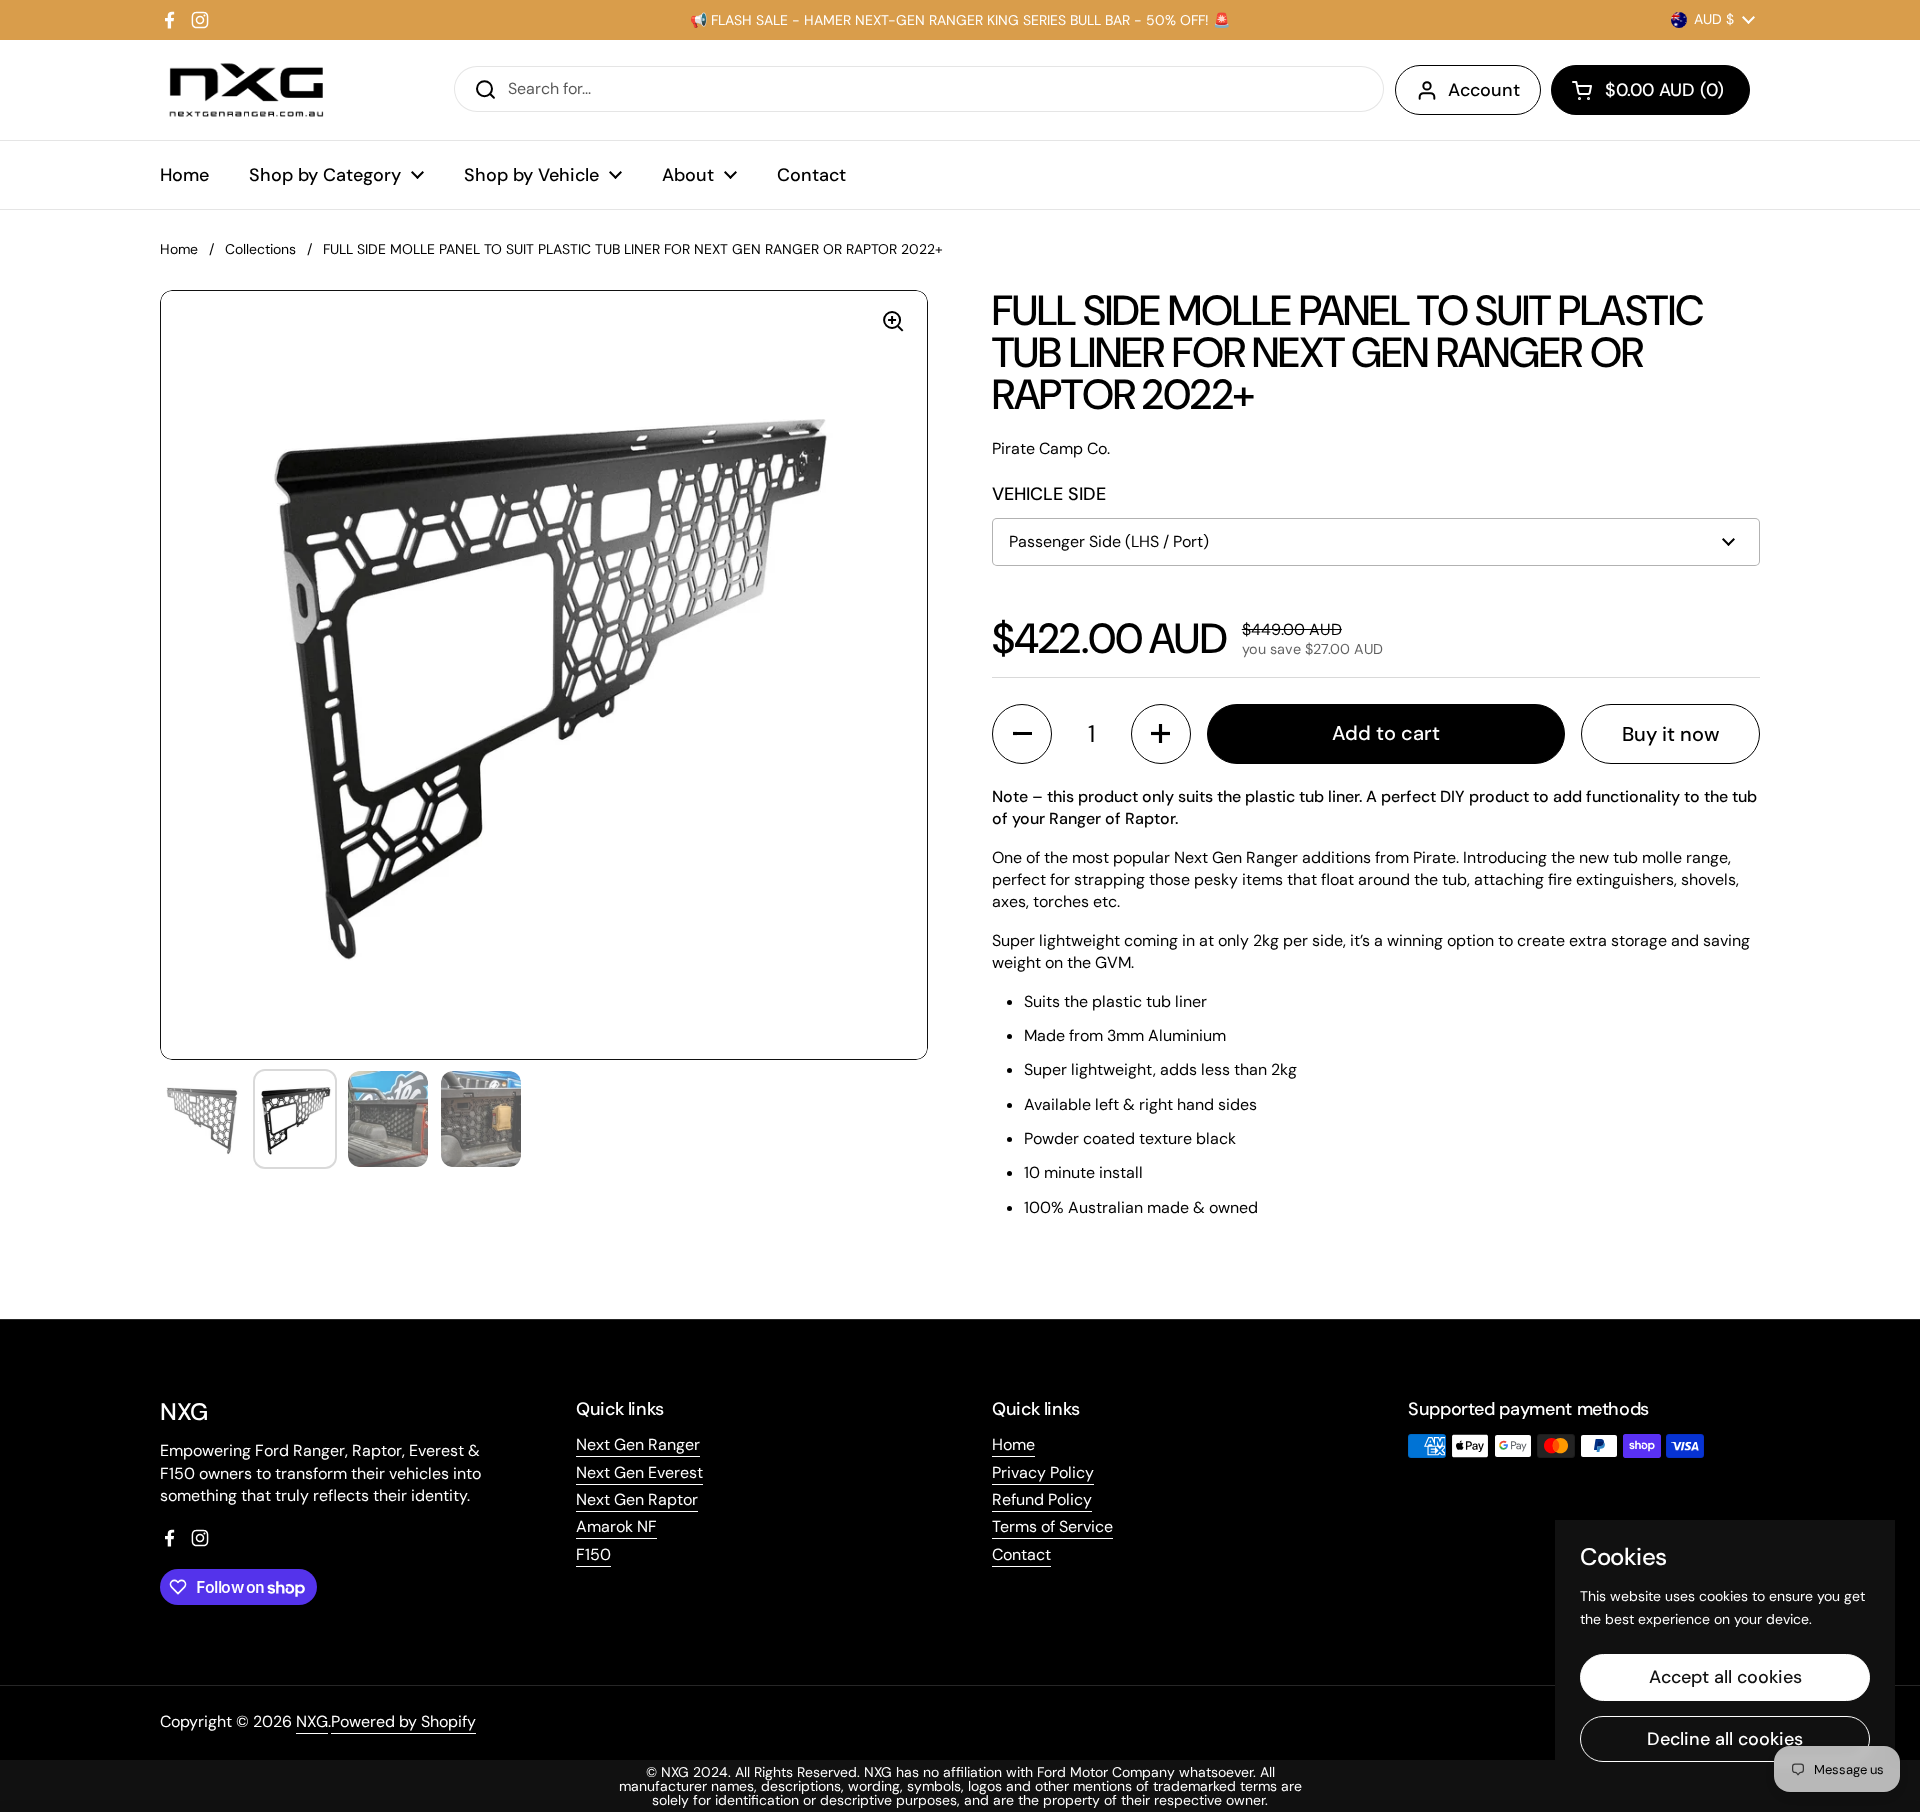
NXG (312, 1721)
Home (179, 249)
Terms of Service (1052, 1526)
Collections (260, 249)
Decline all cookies (1725, 1739)
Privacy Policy (1043, 1472)
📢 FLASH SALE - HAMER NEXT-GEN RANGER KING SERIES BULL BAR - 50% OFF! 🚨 (960, 20)
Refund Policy (1042, 1499)
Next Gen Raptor (637, 1499)
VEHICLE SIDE (1049, 494)
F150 (593, 1554)
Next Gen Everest (639, 1472)
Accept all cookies (1725, 1677)
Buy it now (1671, 734)
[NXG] (246, 90)
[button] (1650, 90)
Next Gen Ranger (638, 1444)
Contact (1021, 1554)
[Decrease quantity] (1022, 734)
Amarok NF (616, 1526)
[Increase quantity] (1161, 734)
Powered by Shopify (403, 1721)
